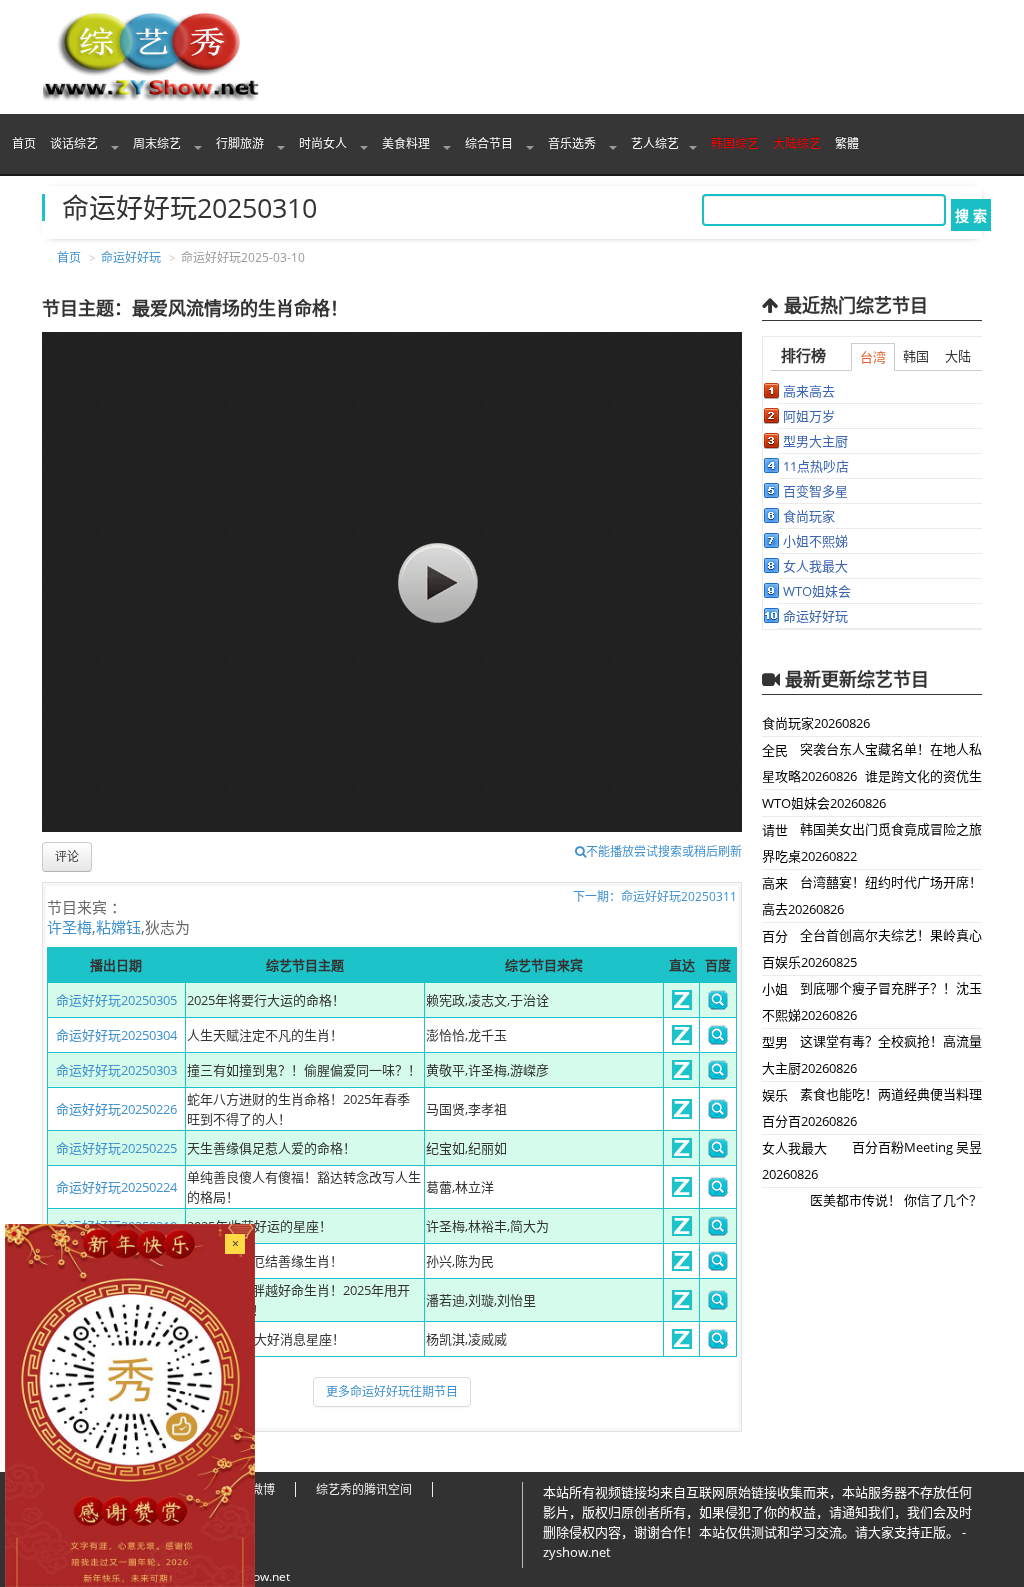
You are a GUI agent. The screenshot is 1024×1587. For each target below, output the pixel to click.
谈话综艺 (75, 143)
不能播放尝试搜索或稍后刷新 (664, 851)
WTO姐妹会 (817, 591)
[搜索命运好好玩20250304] (718, 1040)
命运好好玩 (131, 257)
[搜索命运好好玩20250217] (718, 1305)
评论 (67, 856)
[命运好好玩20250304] (682, 1040)
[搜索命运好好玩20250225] (718, 1153)
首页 (24, 143)
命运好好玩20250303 (116, 1070)
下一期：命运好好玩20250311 (655, 896)
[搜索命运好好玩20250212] (718, 1344)
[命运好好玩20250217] (682, 1305)
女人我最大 (815, 566)
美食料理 (407, 143)
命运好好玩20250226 (116, 1109)
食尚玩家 (809, 516)
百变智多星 (815, 491)
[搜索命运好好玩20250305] (718, 1005)
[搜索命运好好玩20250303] (718, 1075)
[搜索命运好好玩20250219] (718, 1231)
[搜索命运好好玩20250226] (718, 1114)
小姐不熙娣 (815, 541)
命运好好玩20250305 (116, 1000)
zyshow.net (259, 1576)
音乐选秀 (573, 143)
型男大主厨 (815, 441)
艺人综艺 (655, 143)
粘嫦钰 (118, 927)
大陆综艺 (797, 143)
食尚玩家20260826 (816, 723)
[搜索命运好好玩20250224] (718, 1192)
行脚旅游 (241, 143)
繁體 (847, 143)
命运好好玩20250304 (116, 1035)
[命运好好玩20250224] (682, 1192)
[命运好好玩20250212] (682, 1344)
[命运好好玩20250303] (682, 1075)
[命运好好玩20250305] (682, 1005)
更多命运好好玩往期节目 (392, 1391)
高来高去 (809, 391)
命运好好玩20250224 (116, 1187)
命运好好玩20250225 (116, 1148)
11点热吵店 (816, 466)
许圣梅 (69, 927)
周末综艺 (158, 143)
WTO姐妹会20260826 (824, 803)
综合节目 (490, 143)
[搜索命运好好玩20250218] (718, 1266)
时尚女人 (324, 143)
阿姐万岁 (809, 416)
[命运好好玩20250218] (682, 1266)
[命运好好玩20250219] (682, 1231)
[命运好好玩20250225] (682, 1153)
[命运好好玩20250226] (682, 1114)
